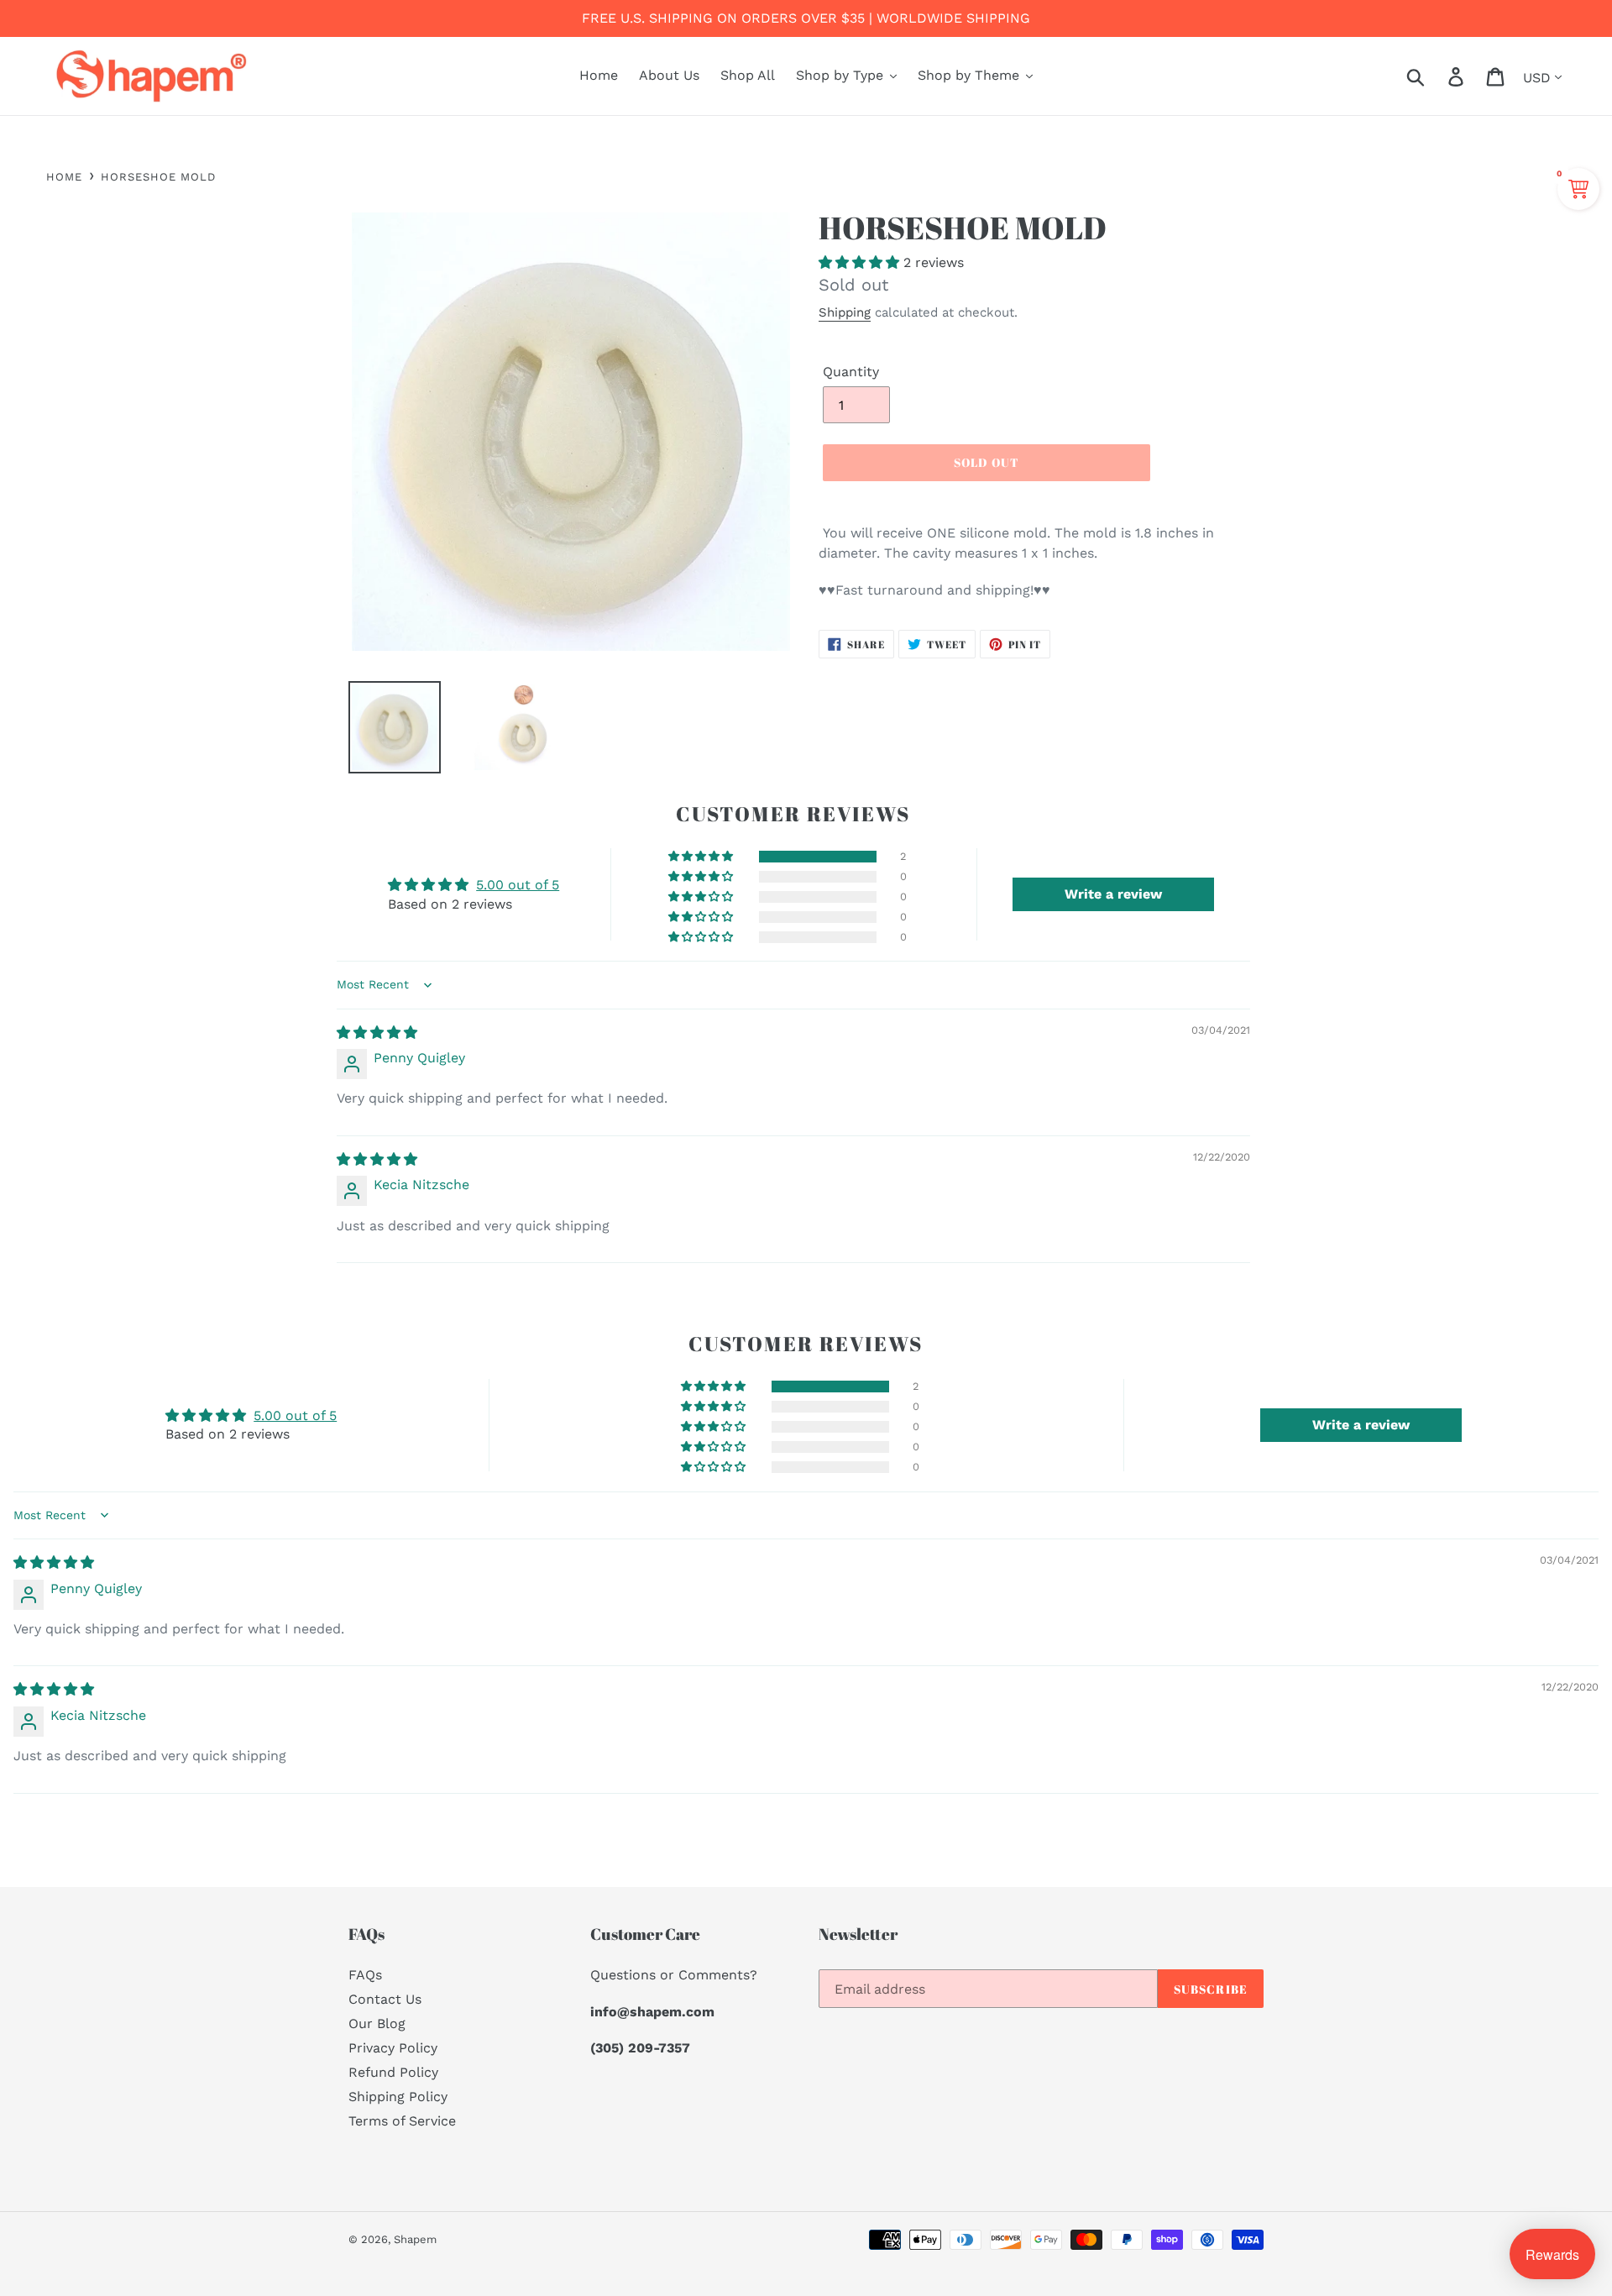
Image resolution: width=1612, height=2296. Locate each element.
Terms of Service (402, 2121)
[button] (861, 262)
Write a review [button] (1113, 894)
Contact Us (385, 1999)
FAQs (365, 1975)
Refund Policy (393, 2072)
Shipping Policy (398, 2097)
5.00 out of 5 (518, 885)
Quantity (851, 372)
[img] (377, 1033)
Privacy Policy (393, 2048)
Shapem (415, 2239)
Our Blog (377, 2023)
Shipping (845, 312)
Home (64, 177)
